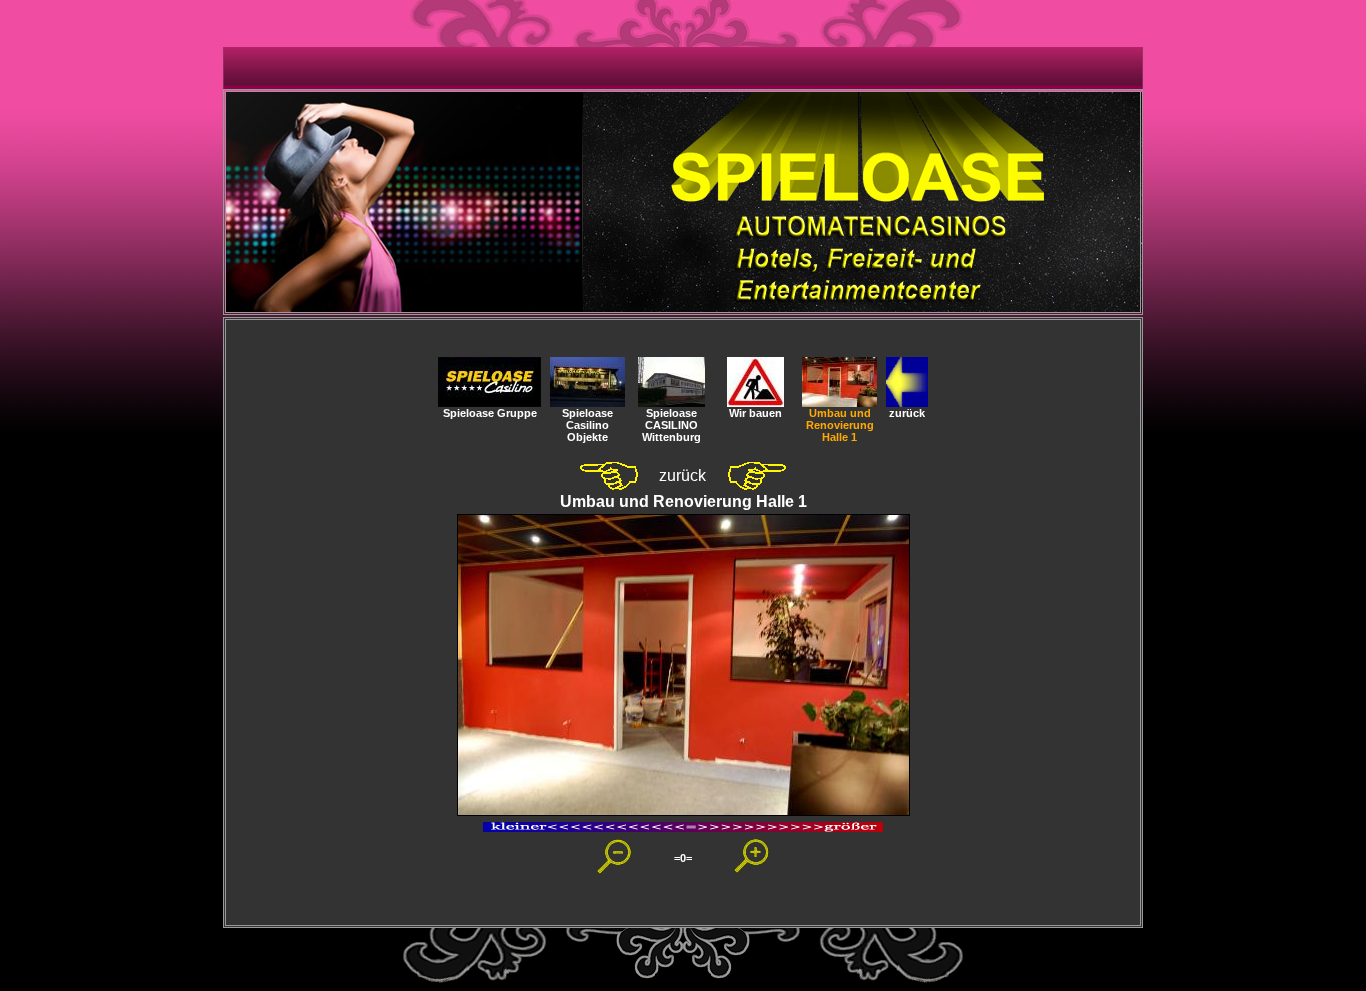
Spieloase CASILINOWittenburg (671, 425)
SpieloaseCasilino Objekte (587, 425)
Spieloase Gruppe (490, 413)
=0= (683, 858)
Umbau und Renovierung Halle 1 (840, 425)
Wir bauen (755, 413)
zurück (907, 413)
